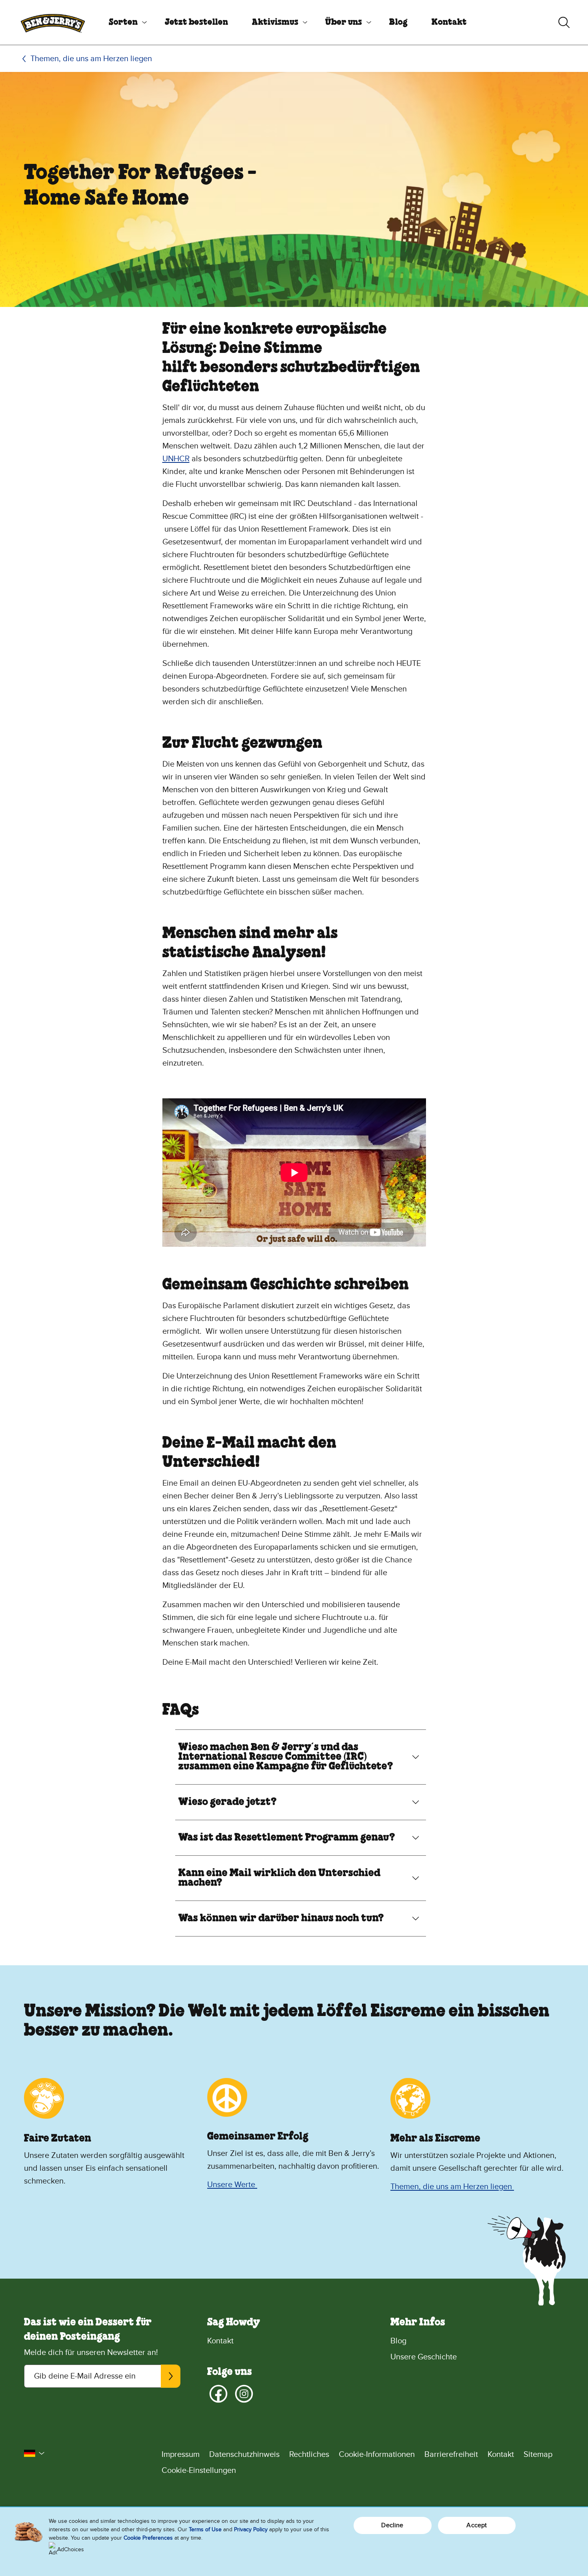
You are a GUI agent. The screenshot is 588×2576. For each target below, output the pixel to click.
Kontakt (449, 22)
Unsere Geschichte (424, 2357)
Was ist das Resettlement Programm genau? (287, 1838)
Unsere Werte (232, 2185)
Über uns (344, 22)
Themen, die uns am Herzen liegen (91, 59)
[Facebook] (218, 2394)
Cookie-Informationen (377, 2454)
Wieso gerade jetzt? (228, 1802)
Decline (392, 2525)
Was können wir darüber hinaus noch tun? (281, 1919)
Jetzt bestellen (196, 22)
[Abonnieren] (171, 2376)
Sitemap (538, 2454)
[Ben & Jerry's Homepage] (53, 22)
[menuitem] (125, 22)
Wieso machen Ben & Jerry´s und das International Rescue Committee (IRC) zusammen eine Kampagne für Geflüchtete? (286, 1757)
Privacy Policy (251, 2529)
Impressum (181, 2454)
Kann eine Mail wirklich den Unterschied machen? (279, 1878)
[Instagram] (244, 2394)
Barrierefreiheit (451, 2454)
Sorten (123, 22)
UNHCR (176, 459)
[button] (34, 2453)
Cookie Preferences (148, 2538)
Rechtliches (309, 2454)
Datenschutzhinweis (244, 2454)
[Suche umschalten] (564, 22)
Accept (477, 2525)
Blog (398, 22)
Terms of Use (205, 2529)
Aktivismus (275, 22)
